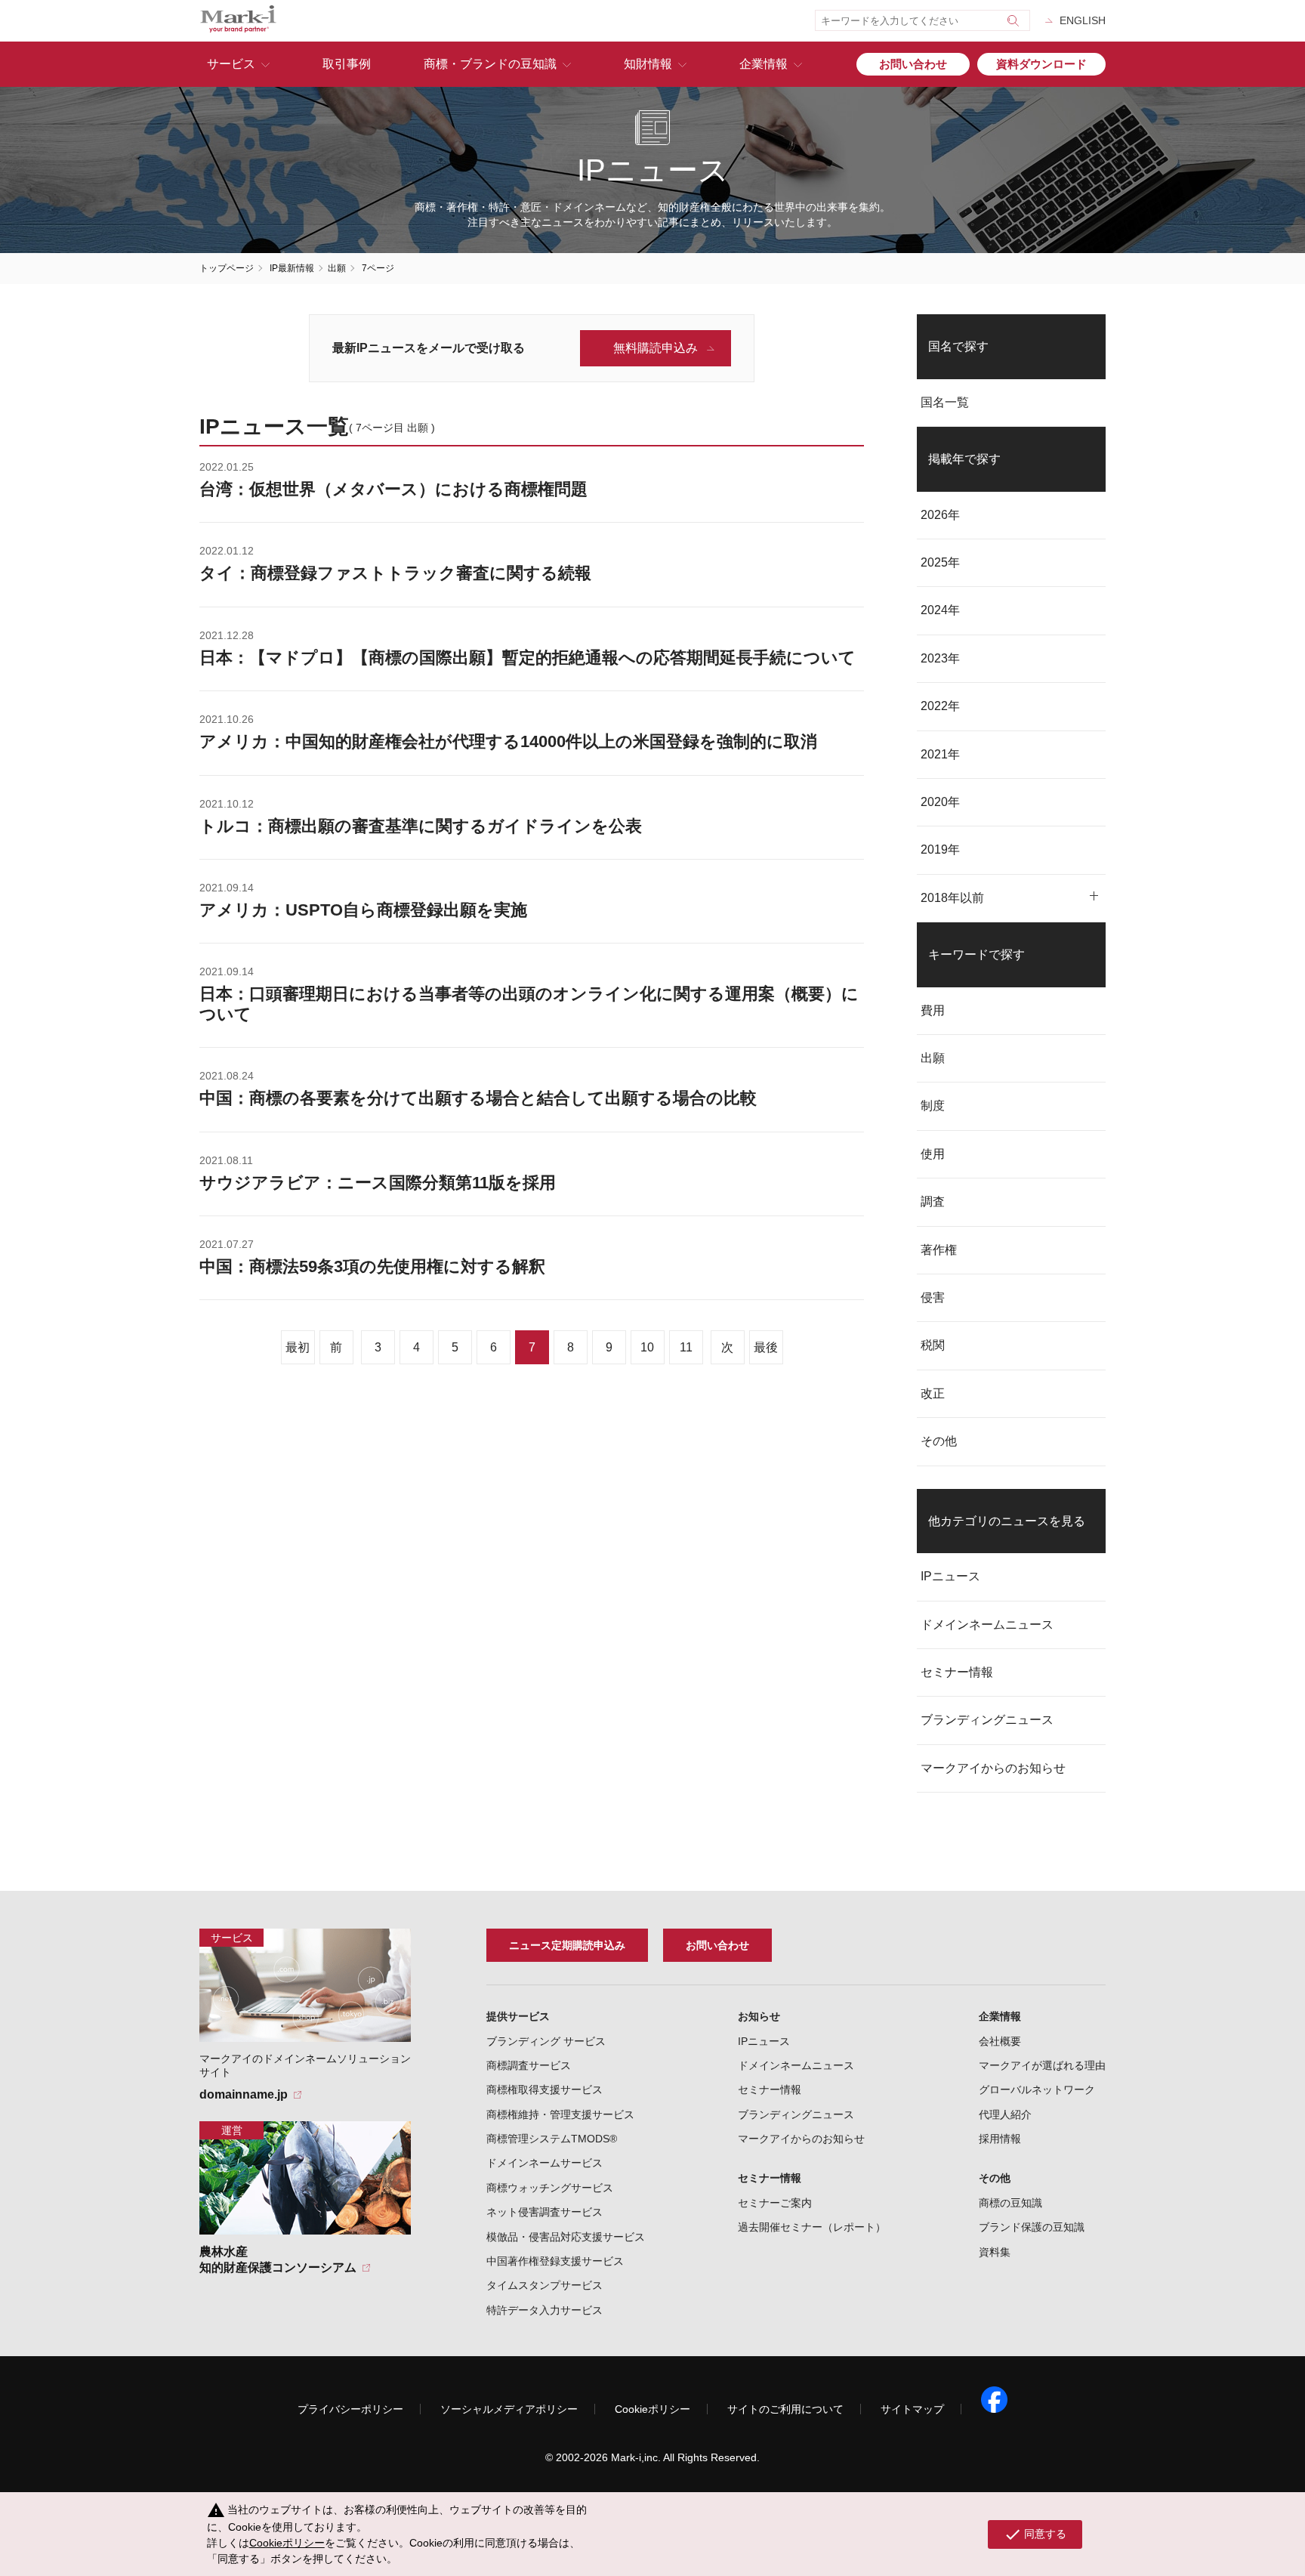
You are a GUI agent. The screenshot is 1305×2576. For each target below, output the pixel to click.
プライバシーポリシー (350, 2409)
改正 (933, 1393)
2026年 (940, 515)
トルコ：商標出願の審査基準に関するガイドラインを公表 (421, 826)
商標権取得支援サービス (545, 2090)
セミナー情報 (957, 1672)
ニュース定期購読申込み (567, 1945)
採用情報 (1000, 2139)
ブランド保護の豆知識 (1032, 2227)
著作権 (939, 1250)
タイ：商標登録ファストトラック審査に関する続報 (395, 573)
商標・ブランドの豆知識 (490, 64)
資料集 (995, 2252)
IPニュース (950, 1576)
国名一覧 (945, 402)
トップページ (227, 268)
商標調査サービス (529, 2065)
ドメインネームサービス (545, 2163)
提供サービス (518, 2016)
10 (647, 1347)
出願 (337, 268)
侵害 (933, 1297)
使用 (933, 1154)
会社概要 (1000, 2041)
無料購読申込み (656, 348)
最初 (298, 1347)
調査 (933, 1202)
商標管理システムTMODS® (552, 2139)
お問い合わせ (913, 64)
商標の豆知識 (1010, 2203)
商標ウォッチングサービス (550, 2188)
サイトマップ (912, 2409)
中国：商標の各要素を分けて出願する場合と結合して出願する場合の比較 (478, 1098)
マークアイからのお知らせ (993, 1768)
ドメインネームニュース (987, 1625)
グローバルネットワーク (1037, 2090)
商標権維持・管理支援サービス (560, 2114)
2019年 (940, 849)
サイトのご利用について (785, 2409)
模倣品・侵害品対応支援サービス (566, 2237)
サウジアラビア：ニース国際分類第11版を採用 (378, 1183)
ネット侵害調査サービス (545, 2212)
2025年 (940, 562)
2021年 (940, 754)
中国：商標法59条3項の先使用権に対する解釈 (372, 1266)
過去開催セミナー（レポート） (812, 2227)
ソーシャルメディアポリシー (509, 2409)
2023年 (940, 658)
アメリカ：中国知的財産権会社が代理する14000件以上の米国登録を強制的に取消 (508, 741)
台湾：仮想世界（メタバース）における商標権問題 (393, 489)
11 (686, 1347)
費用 (933, 1010)
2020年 (940, 802)
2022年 (940, 706)
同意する (1035, 2534)
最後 (766, 1347)
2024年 (940, 610)
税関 (933, 1345)
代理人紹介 (1005, 2114)
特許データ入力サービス (545, 2310)
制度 (933, 1106)
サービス (231, 64)
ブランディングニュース (987, 1720)
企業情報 (764, 64)
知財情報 (648, 64)
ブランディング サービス (546, 2041)
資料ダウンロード (1041, 64)
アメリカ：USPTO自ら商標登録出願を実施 (363, 910)
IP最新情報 (292, 268)
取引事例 (347, 64)
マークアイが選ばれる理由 (1042, 2065)
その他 (939, 1441)
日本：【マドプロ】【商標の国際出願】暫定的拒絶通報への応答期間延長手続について (528, 658)
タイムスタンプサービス (545, 2285)
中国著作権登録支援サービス (555, 2261)
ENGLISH (1083, 20)
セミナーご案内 (775, 2203)
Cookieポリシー (652, 2409)
